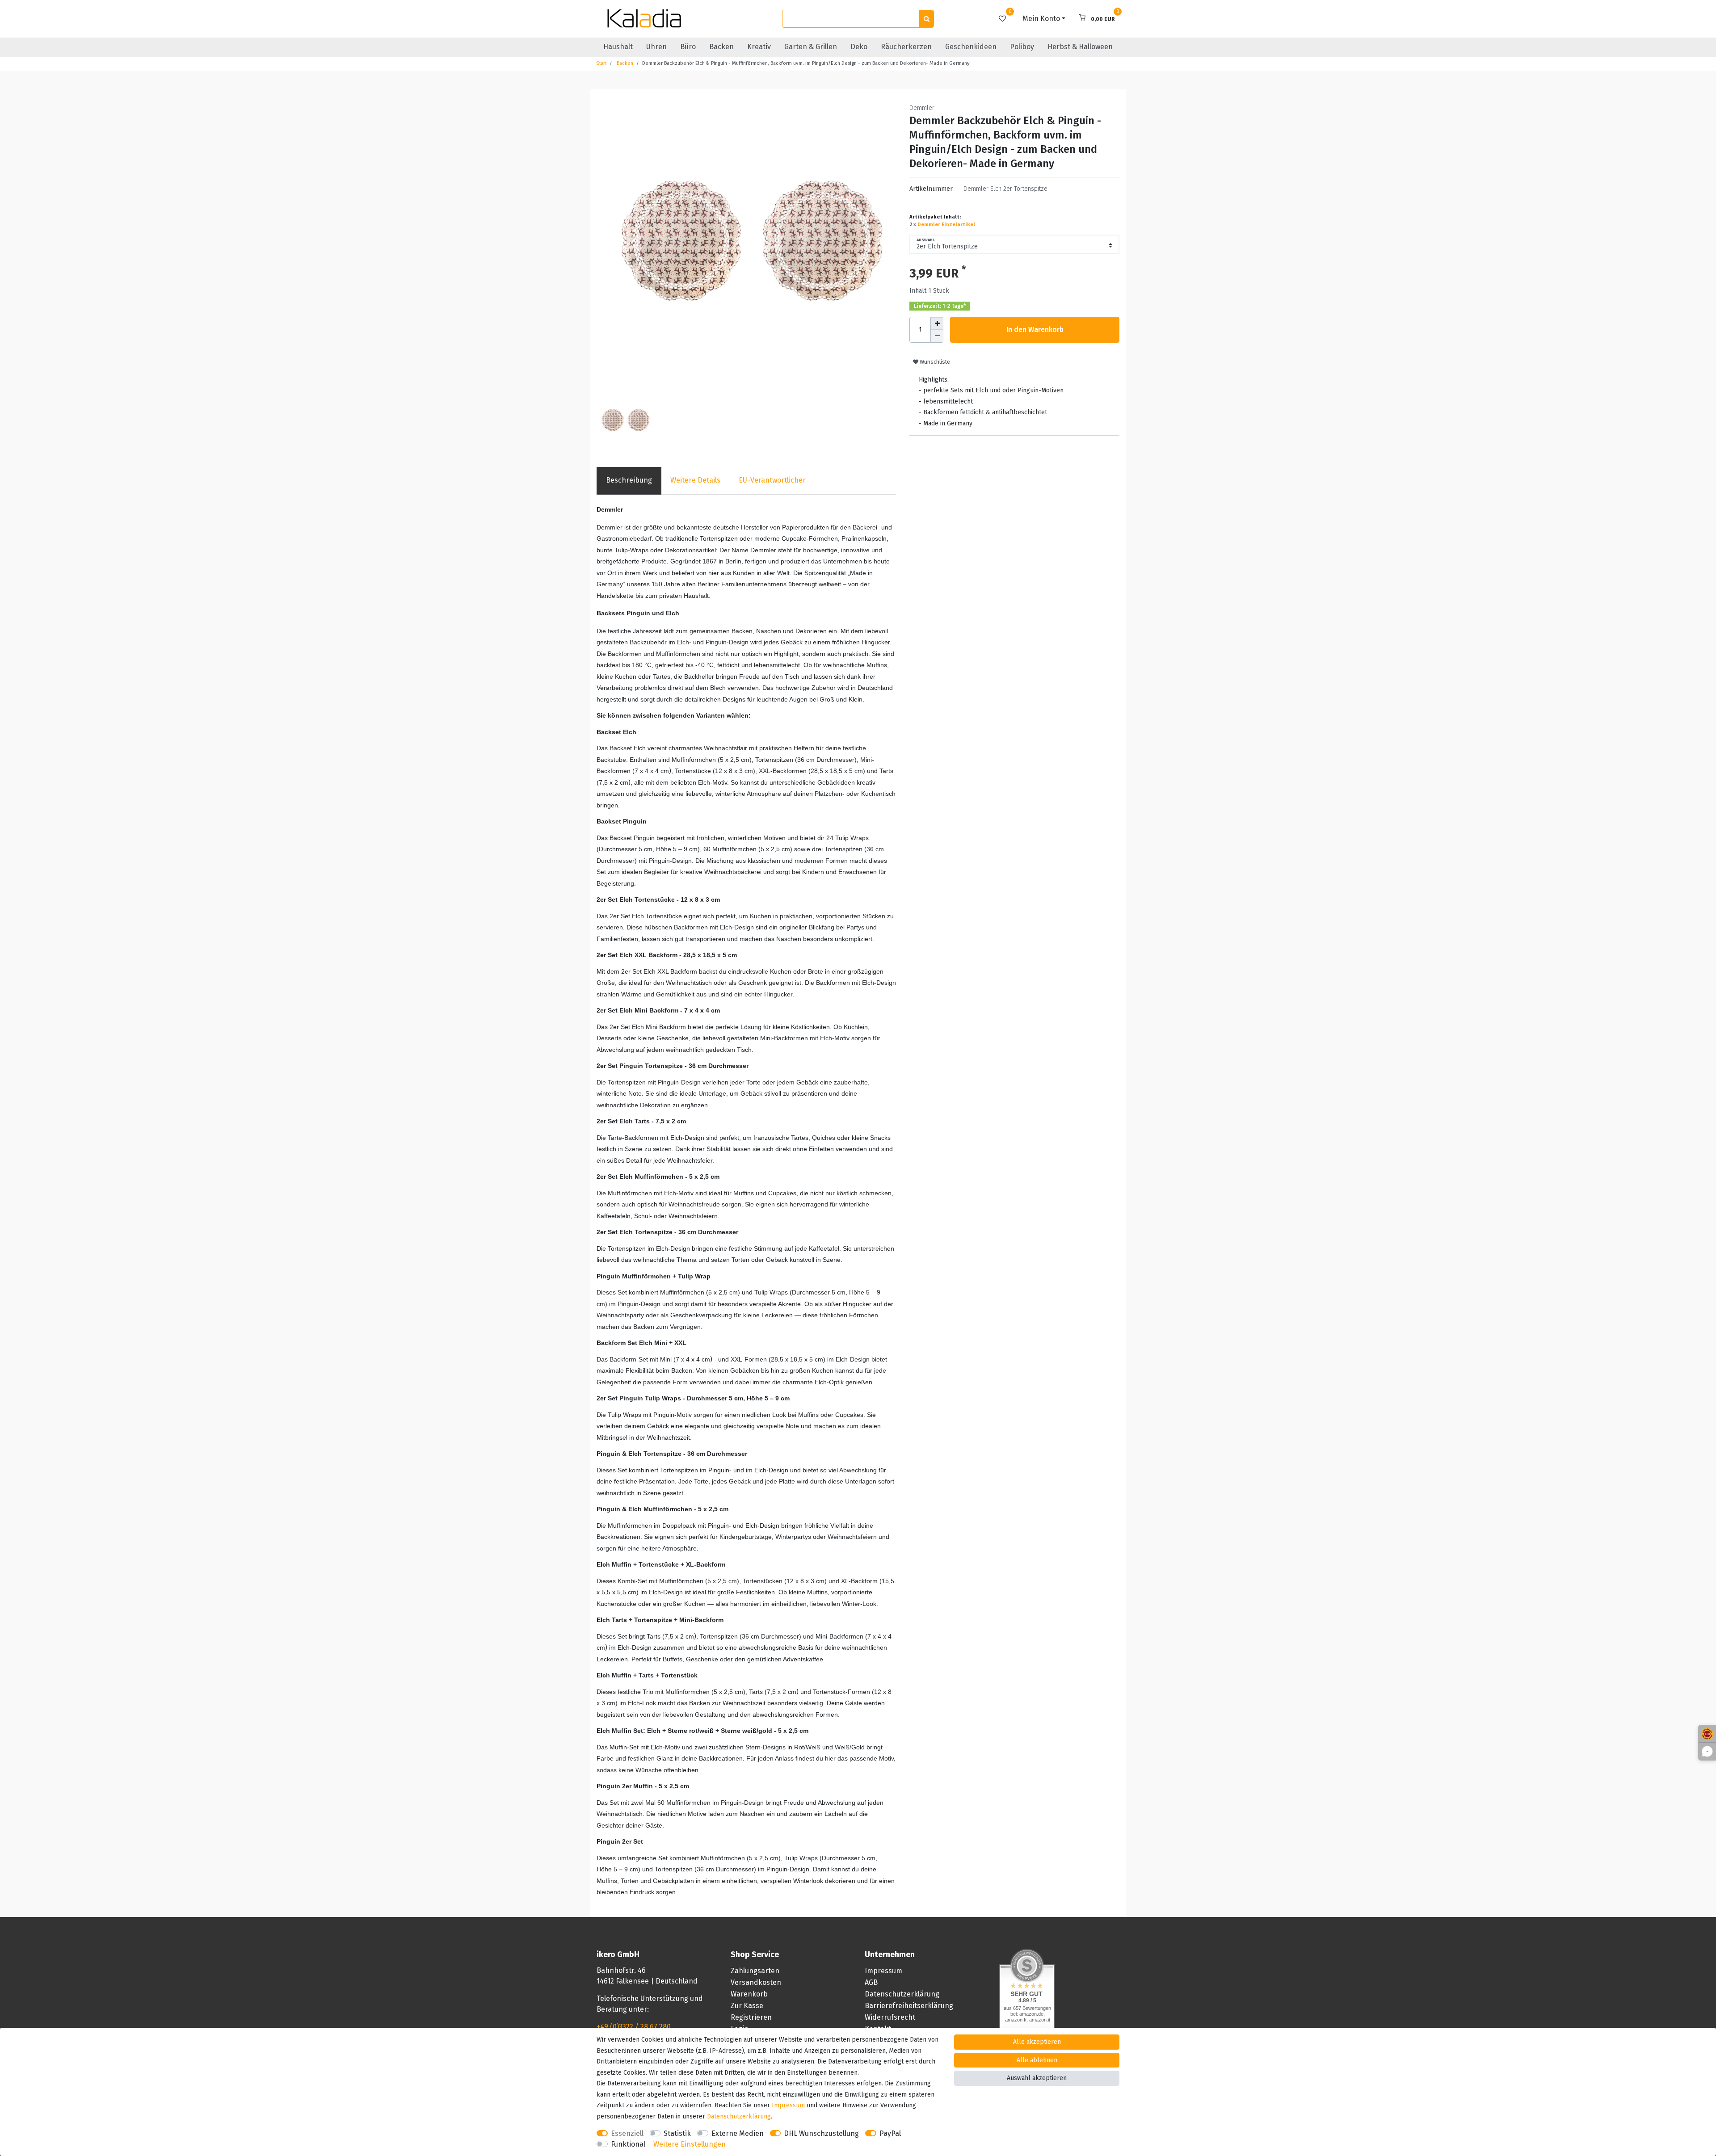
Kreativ (759, 47)
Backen (721, 47)
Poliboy (1022, 47)
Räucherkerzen (906, 47)
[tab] (629, 481)
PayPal (890, 2133)
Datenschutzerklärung (902, 1994)
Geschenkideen (971, 47)
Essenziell (627, 2133)
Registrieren (751, 2017)
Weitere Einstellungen (690, 2144)
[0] (1002, 19)
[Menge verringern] (937, 336)
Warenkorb (749, 1994)
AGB (871, 1982)
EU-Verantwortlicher (772, 480)
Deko (859, 47)
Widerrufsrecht (890, 2017)
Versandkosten (756, 1982)
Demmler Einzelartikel (946, 225)
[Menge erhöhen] (937, 324)
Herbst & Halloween (1080, 47)
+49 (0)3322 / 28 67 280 (634, 2027)
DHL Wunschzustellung (821, 2133)
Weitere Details (695, 480)
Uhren (656, 47)
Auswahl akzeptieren (1037, 2078)
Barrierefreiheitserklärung (909, 2006)
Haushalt (618, 47)
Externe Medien (738, 2133)
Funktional (628, 2144)
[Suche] (926, 19)
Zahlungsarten (755, 1971)
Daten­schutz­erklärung (739, 2116)
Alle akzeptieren (1037, 2042)
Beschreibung (629, 480)
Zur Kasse (747, 2006)
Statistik (677, 2133)
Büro (688, 47)
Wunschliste (934, 362)
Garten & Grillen (811, 47)
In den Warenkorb (1035, 330)
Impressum (883, 1971)
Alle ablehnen (1037, 2060)
